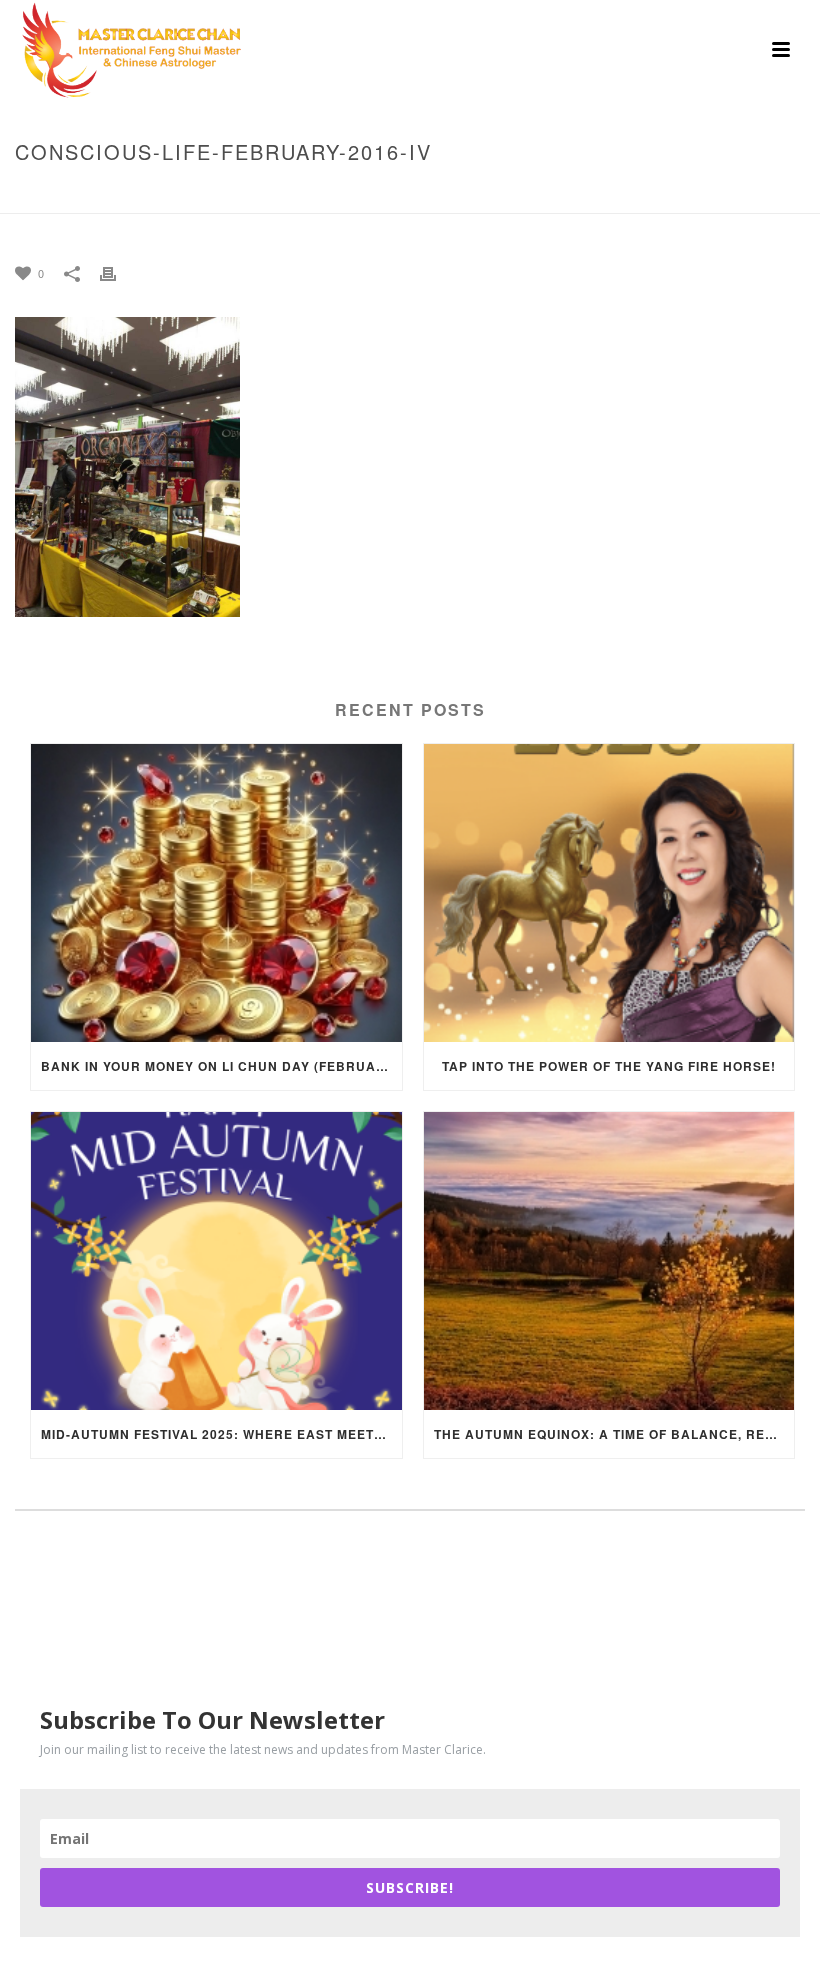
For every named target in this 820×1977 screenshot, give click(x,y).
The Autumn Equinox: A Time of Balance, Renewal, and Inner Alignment (614, 1434)
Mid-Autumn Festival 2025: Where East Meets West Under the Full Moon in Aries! (221, 1434)
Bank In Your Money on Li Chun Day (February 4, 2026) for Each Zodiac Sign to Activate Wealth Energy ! (221, 1066)
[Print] (118, 272)
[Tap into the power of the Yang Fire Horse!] (609, 893)
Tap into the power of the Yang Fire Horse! (609, 1066)
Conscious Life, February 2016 (456, 194)
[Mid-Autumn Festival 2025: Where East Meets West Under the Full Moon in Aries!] (216, 1261)
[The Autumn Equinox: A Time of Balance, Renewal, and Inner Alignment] (609, 1261)
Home (323, 194)
